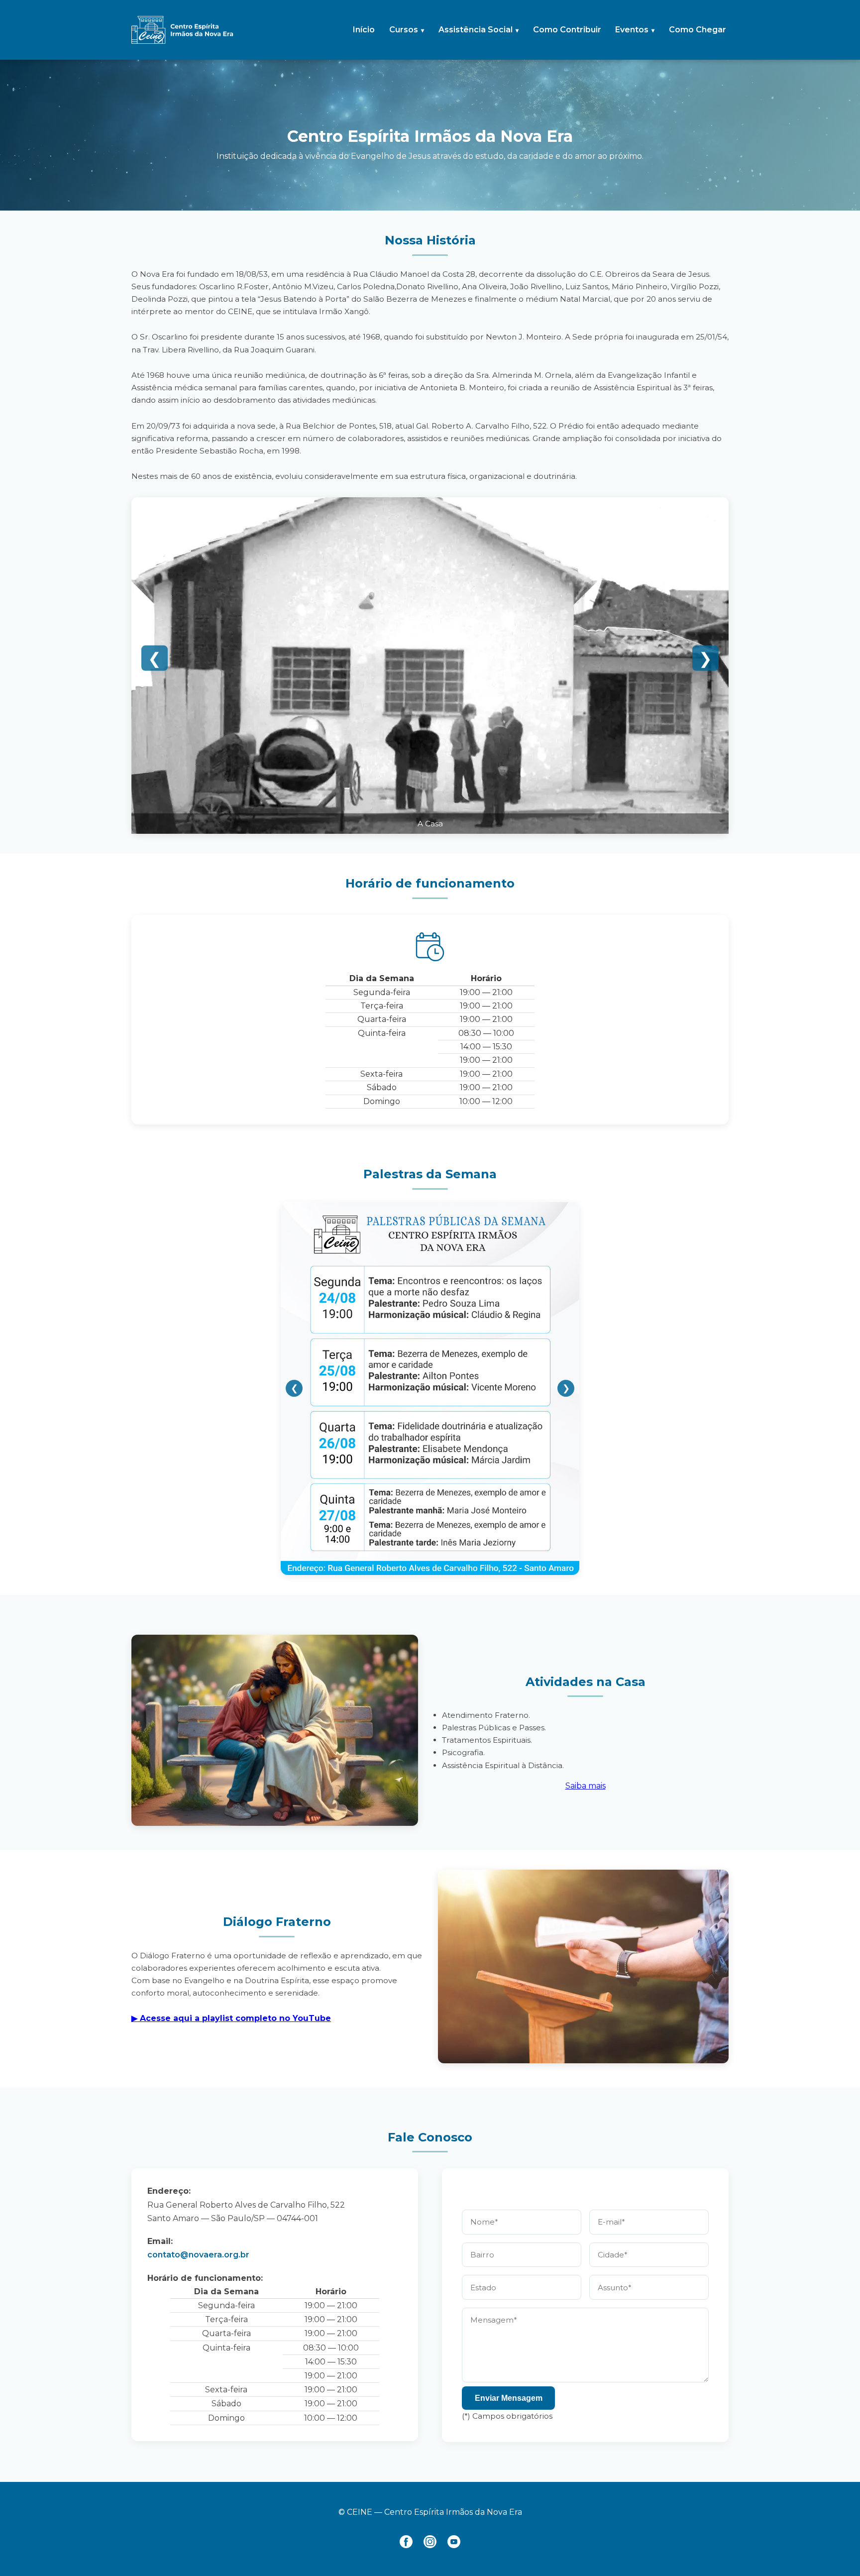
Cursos (404, 30)
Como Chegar (698, 30)
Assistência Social (476, 30)
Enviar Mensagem (509, 2398)
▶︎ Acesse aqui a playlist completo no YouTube (231, 2018)
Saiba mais (586, 1786)
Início (364, 30)
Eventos (632, 30)
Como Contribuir (567, 30)
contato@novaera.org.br (198, 2255)
